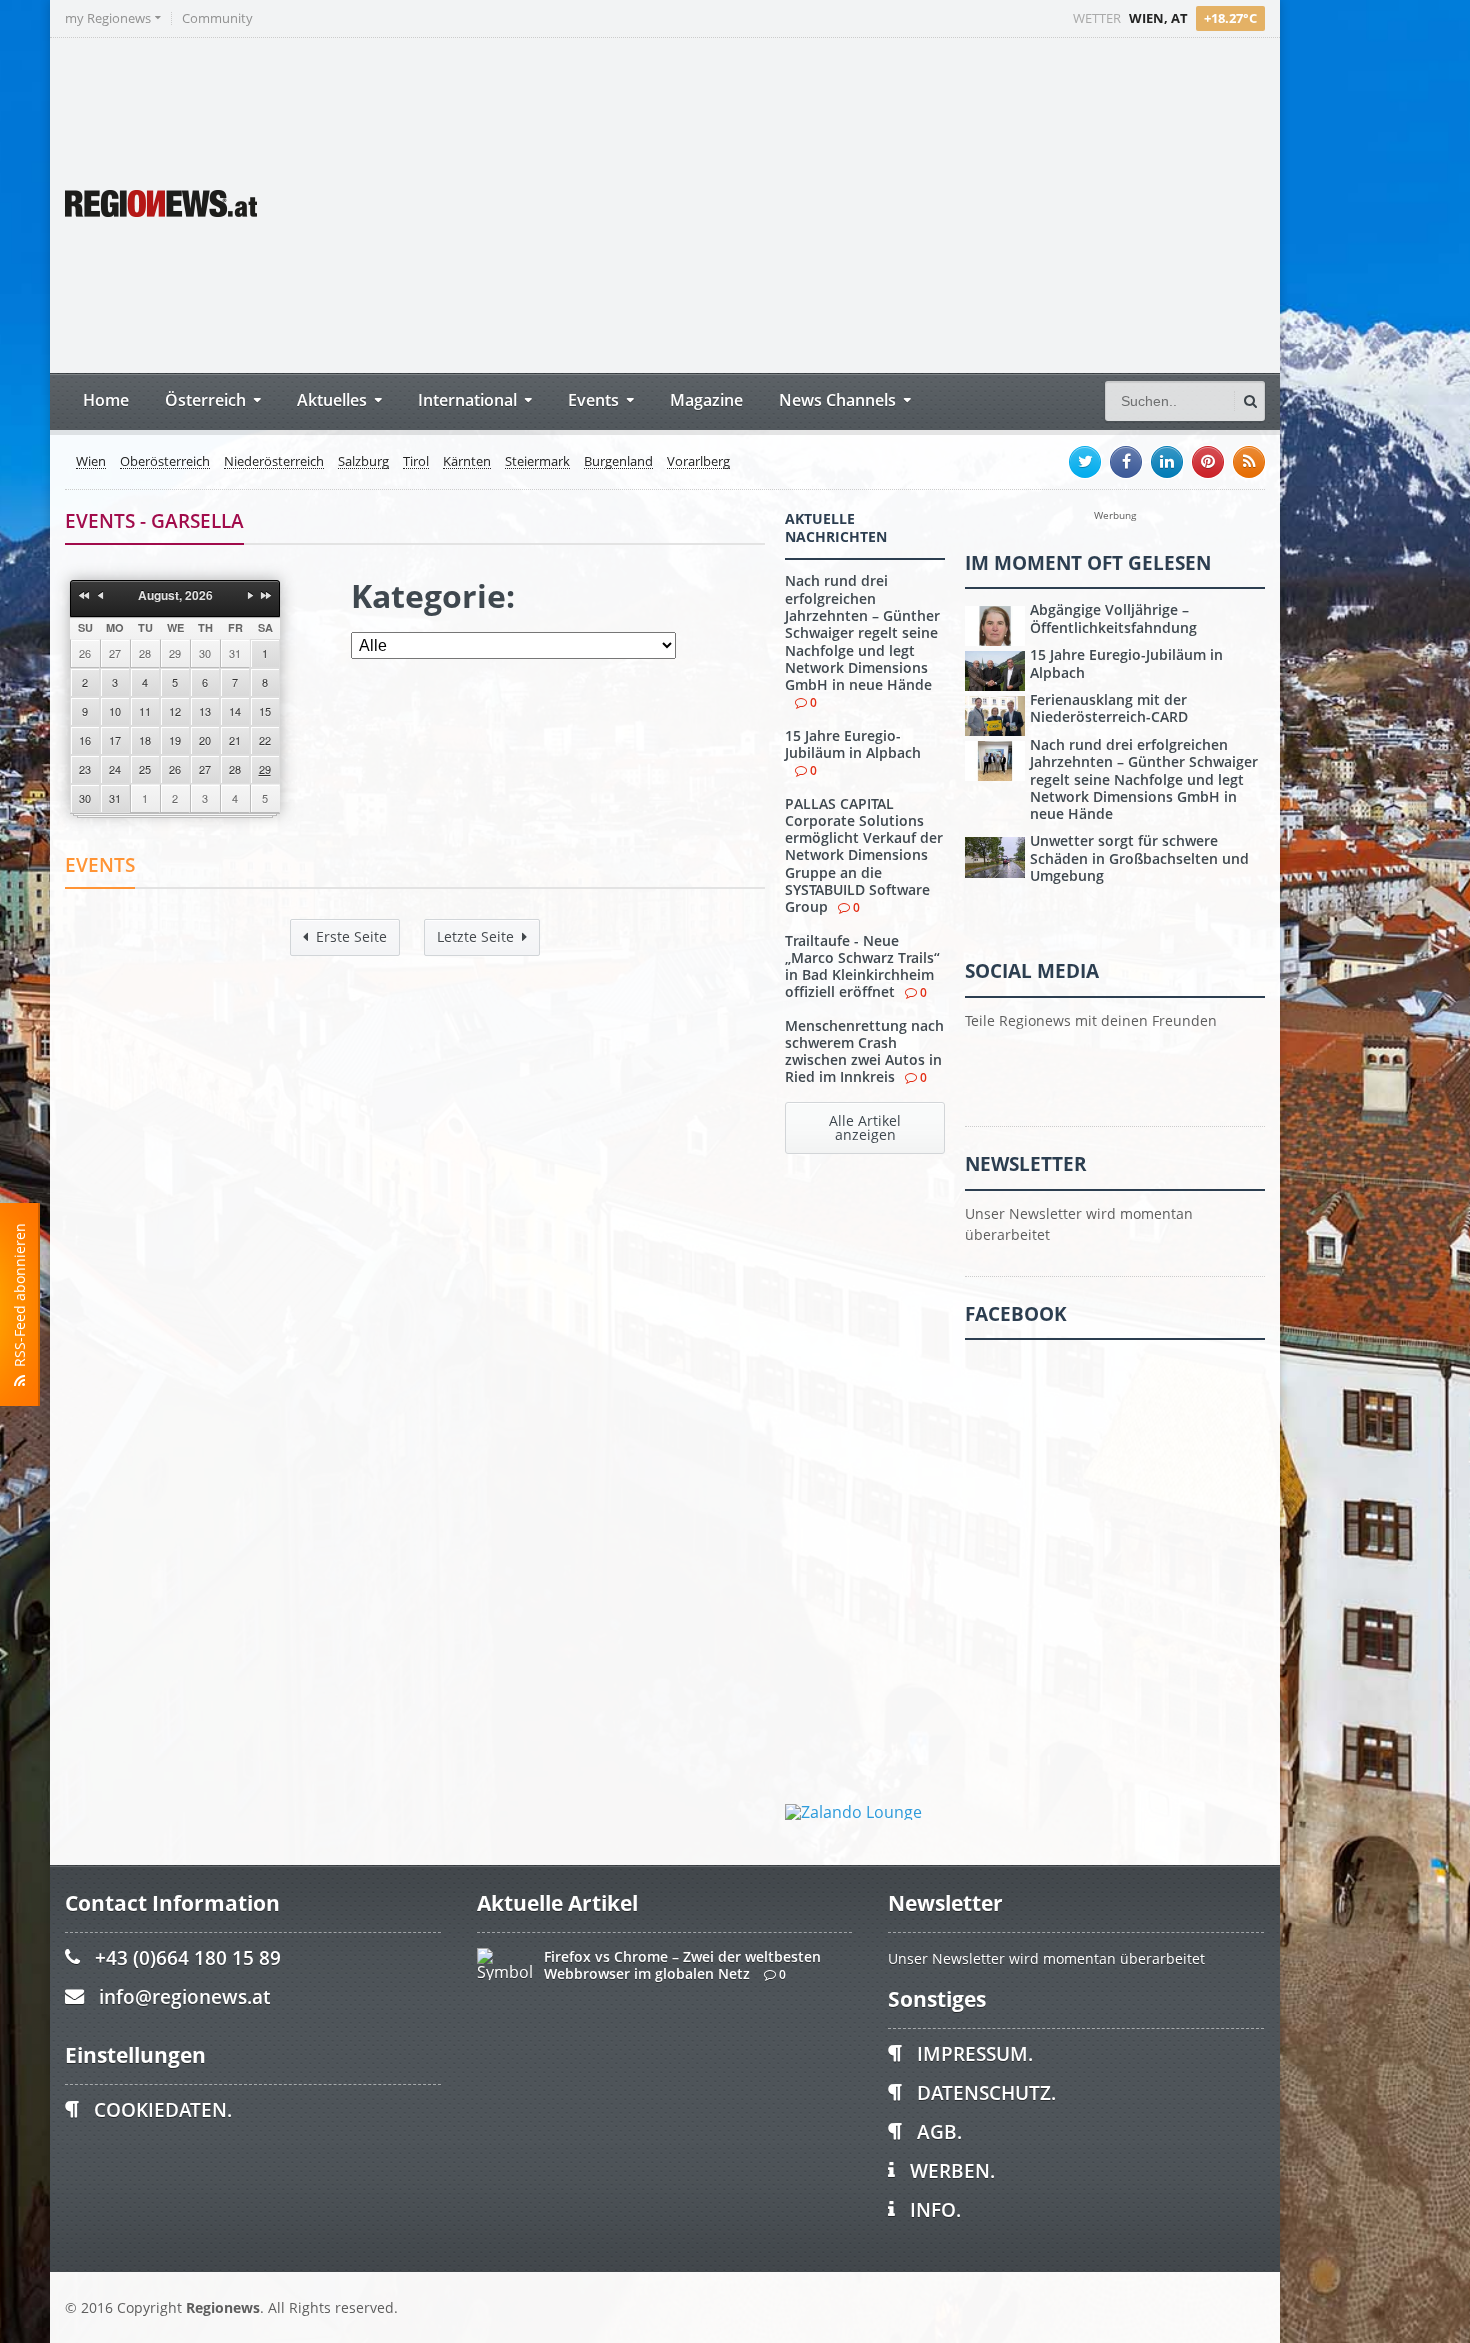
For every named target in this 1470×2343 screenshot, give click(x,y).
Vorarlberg (698, 462)
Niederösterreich (274, 462)
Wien (91, 462)
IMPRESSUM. (975, 2053)
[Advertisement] (890, 203)
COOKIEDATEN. (163, 2109)
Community (217, 18)
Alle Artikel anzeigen (865, 1127)
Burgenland (618, 462)
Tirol (416, 462)
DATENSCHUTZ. (986, 2092)
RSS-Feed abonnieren (19, 1299)
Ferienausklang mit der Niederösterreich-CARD (1109, 708)
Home (106, 399)
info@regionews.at (184, 1996)
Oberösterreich (165, 462)
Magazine (706, 399)
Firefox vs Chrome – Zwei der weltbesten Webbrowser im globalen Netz (682, 1965)
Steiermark (537, 462)
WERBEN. (952, 2170)
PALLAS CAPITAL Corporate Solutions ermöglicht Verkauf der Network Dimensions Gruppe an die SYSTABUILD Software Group (864, 855)
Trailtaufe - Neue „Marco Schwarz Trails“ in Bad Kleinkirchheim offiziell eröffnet (862, 966)
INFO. (935, 2209)
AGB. (939, 2131)
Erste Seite (351, 936)
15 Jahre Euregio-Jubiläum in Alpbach (853, 744)
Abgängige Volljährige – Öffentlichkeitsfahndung (1113, 618)
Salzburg (363, 462)
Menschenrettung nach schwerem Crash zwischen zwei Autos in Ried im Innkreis (864, 1051)
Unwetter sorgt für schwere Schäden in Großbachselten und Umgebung (1139, 858)
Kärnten (467, 462)
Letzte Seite (475, 936)
